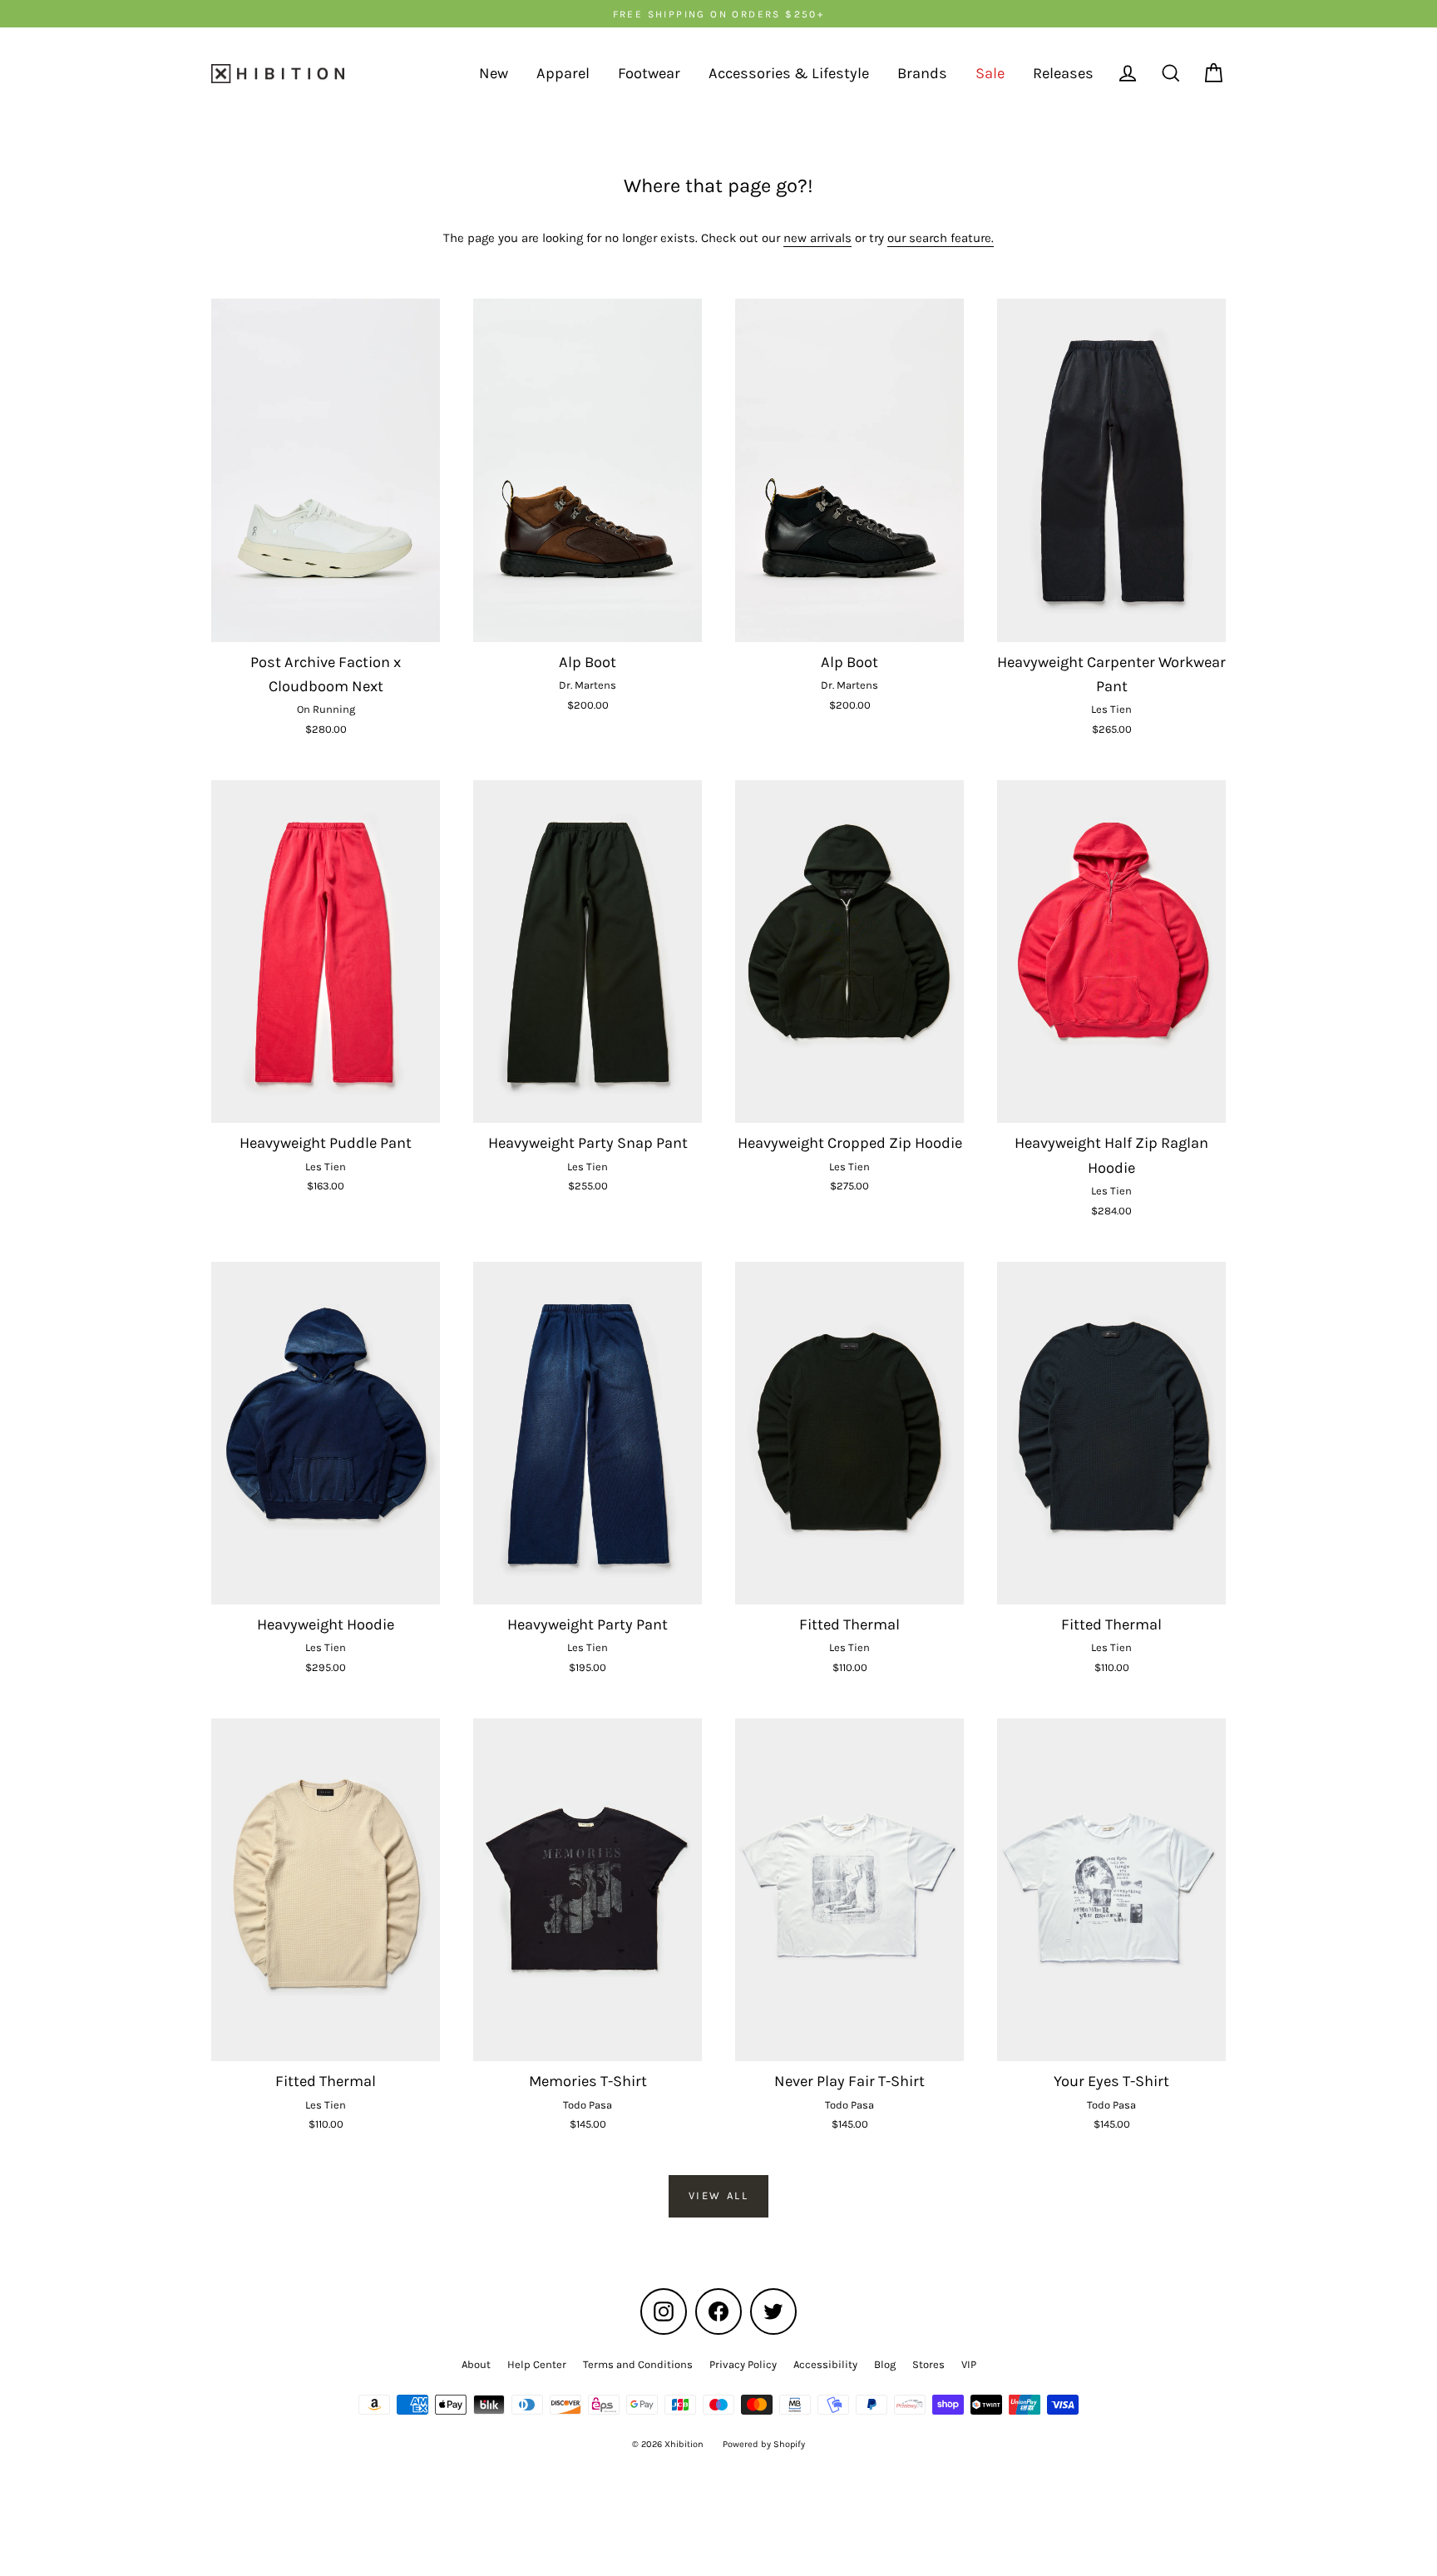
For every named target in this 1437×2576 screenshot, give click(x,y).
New (494, 73)
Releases (1063, 73)
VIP (969, 2364)
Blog (885, 2364)
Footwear (649, 73)
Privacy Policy (743, 2364)
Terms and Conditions (638, 2364)
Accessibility (825, 2364)
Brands (922, 73)
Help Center (537, 2364)
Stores (928, 2364)
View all (719, 2195)
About (476, 2364)
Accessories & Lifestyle (789, 73)
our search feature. (941, 238)
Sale (990, 73)
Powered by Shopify (764, 2444)
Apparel (563, 73)
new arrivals (817, 238)
